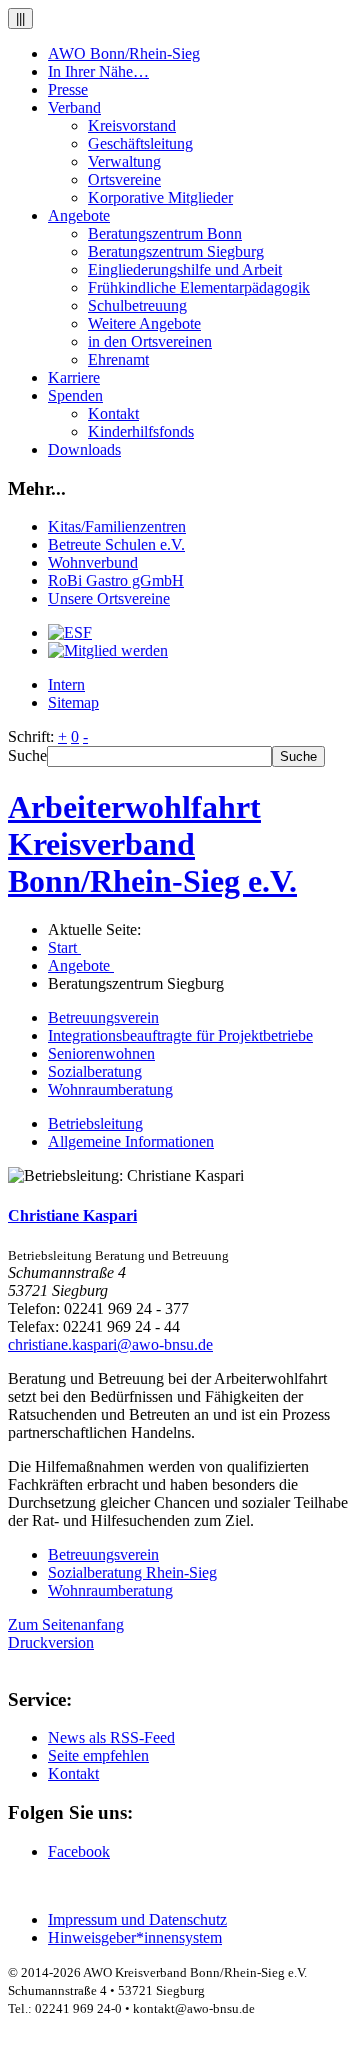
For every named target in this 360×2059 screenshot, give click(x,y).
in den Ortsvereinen (150, 341)
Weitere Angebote (144, 323)
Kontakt (113, 413)
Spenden (75, 395)
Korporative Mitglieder (160, 197)
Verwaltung (124, 161)
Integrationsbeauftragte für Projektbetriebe (180, 1035)
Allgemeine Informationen (131, 1141)
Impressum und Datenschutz (137, 1919)
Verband (74, 107)
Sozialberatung (95, 1071)
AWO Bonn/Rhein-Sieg (124, 53)
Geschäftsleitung (140, 143)
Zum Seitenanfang (66, 1624)
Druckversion (51, 1642)
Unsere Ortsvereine (109, 598)
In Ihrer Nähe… (98, 71)
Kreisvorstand (132, 125)
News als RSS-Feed (111, 1737)
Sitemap (73, 702)
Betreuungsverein (103, 1017)
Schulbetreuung (137, 305)
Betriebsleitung (95, 1123)
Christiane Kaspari (72, 1215)
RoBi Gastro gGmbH (116, 580)
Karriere (74, 377)
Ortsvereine (124, 179)
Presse (68, 89)
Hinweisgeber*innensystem (135, 1937)
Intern (66, 684)
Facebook (79, 1851)
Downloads (84, 449)
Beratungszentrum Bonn (165, 233)
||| (20, 18)
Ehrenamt (118, 359)
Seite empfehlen (98, 1755)
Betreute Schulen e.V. (116, 544)
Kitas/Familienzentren (117, 526)
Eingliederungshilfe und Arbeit (185, 269)
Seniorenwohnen (101, 1053)
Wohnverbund (93, 562)
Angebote (79, 215)
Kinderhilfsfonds (141, 431)
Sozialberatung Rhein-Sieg (132, 1572)
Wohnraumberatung (110, 1089)
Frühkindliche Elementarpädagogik (199, 287)
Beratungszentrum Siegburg (176, 251)
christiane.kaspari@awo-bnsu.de (110, 1344)
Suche (27, 755)
